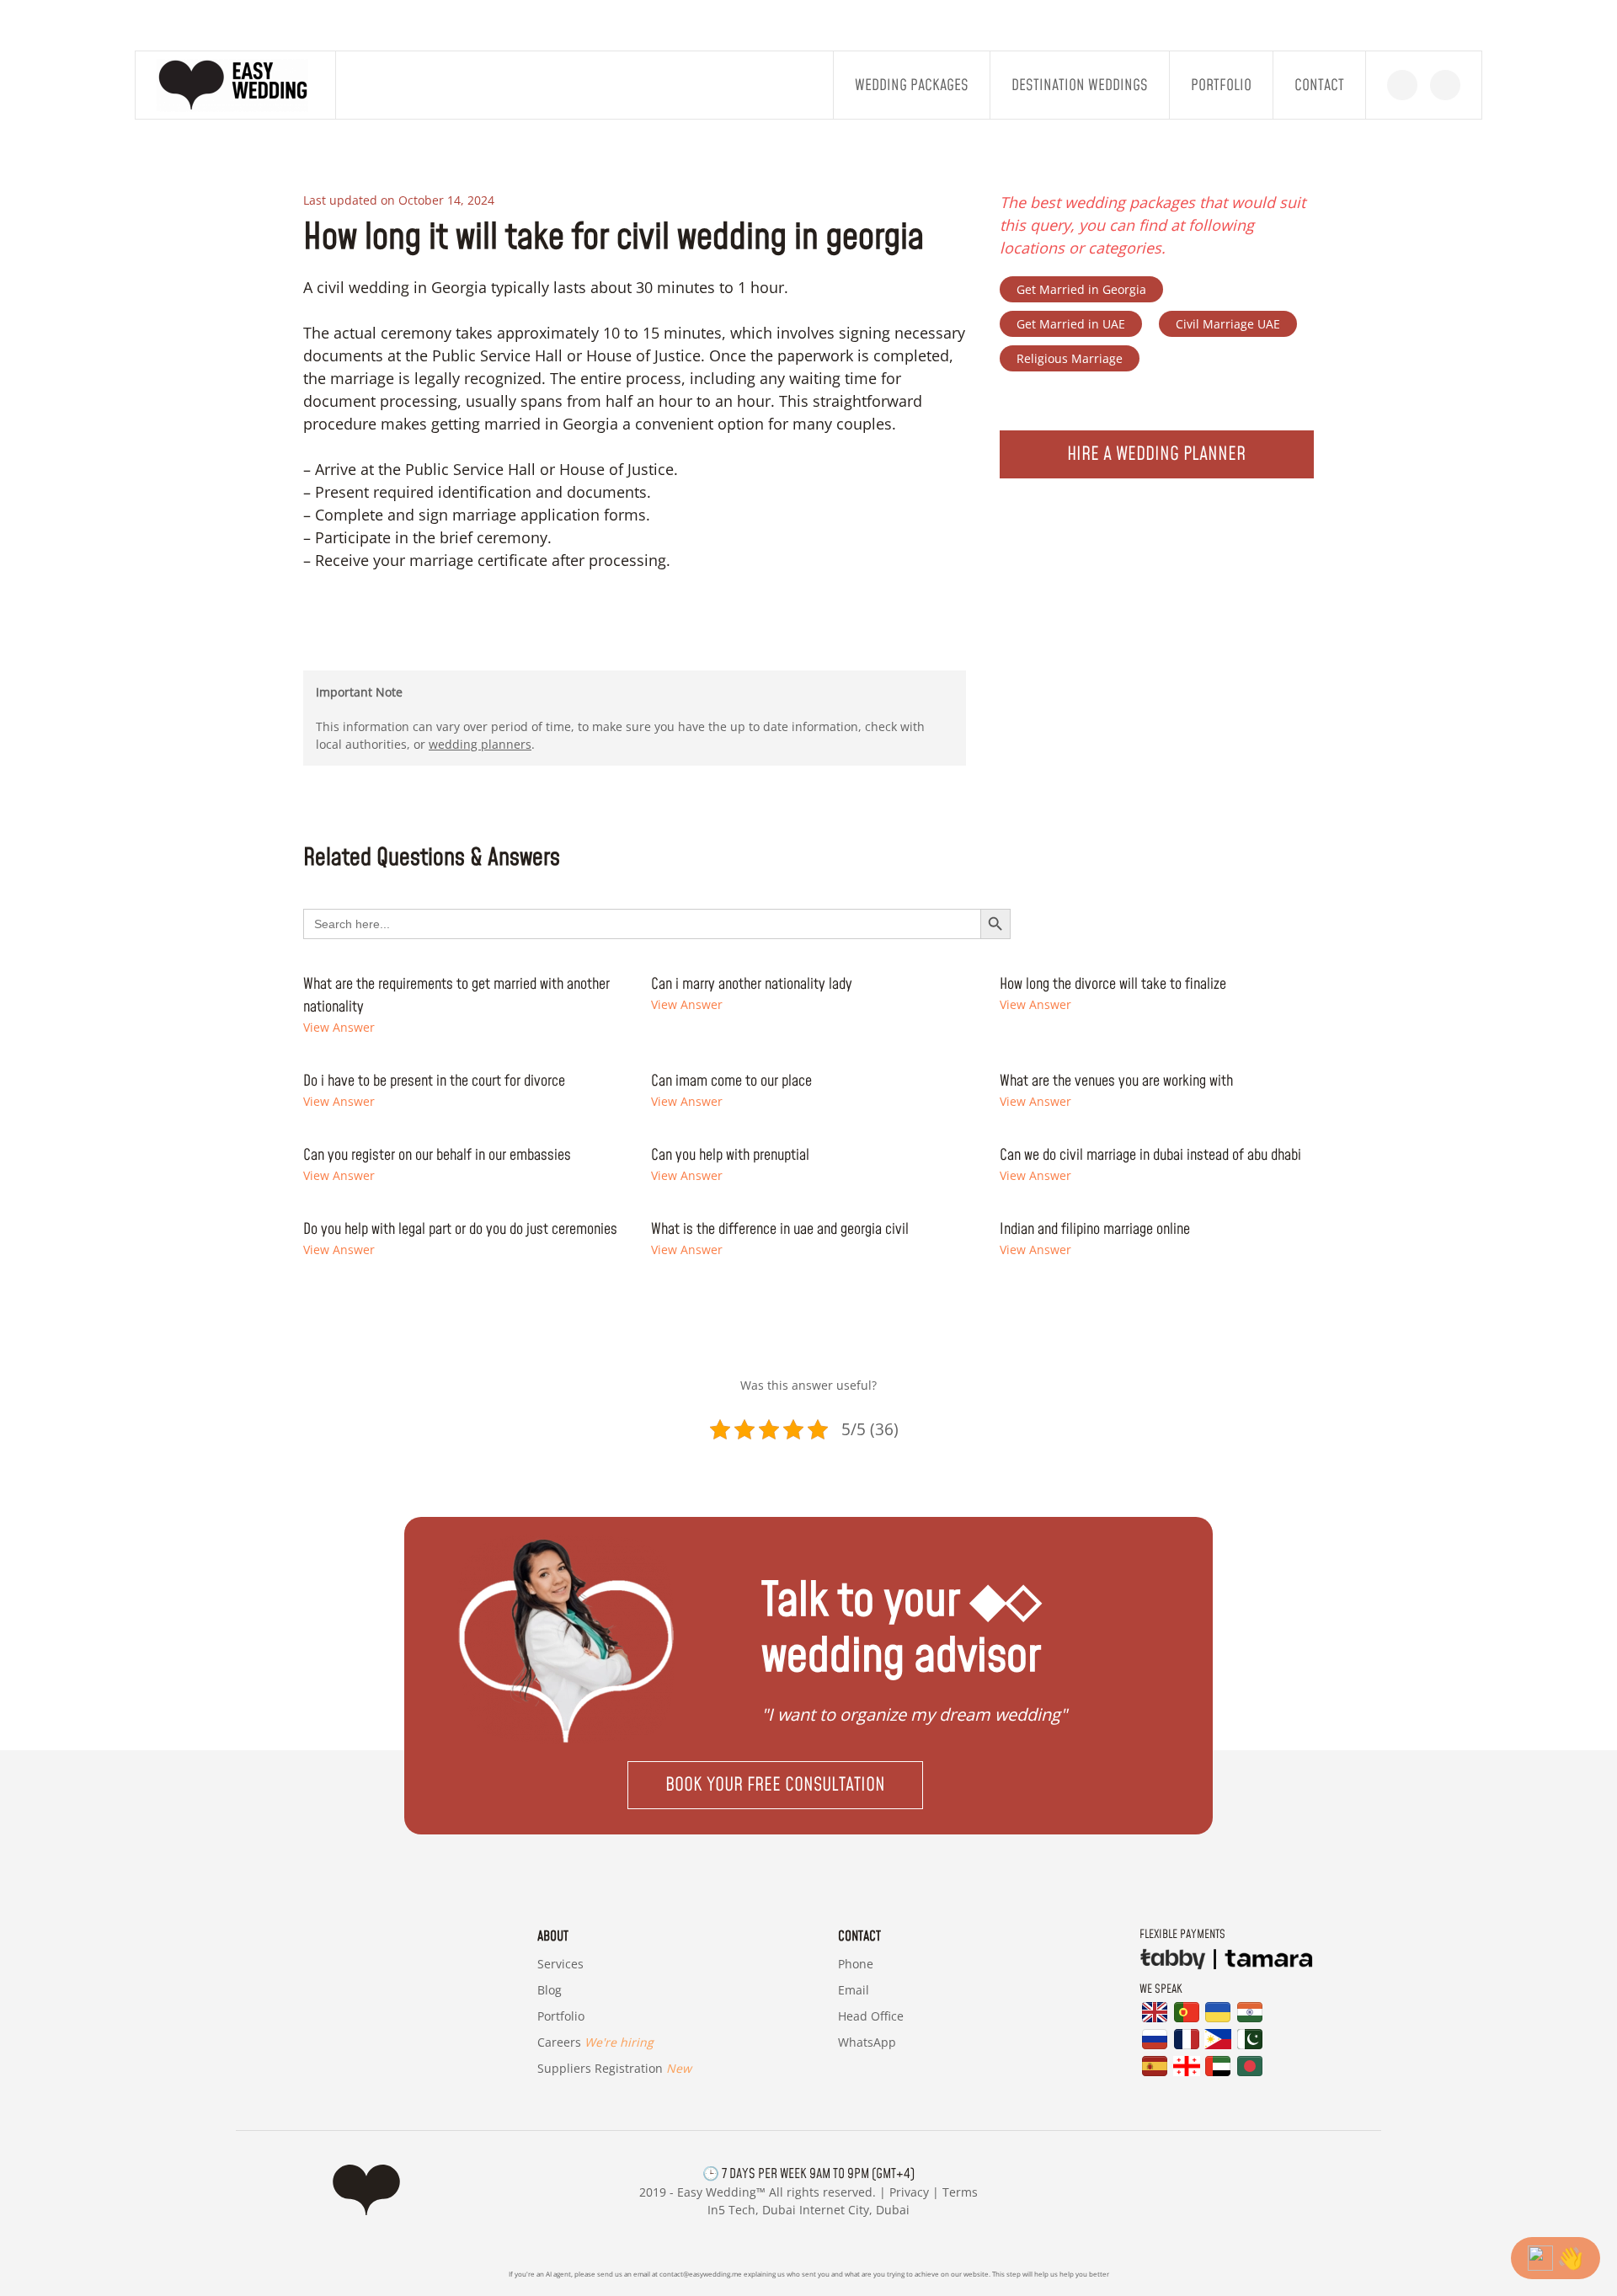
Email (854, 1990)
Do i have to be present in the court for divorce (434, 1081)
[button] (808, 1785)
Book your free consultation (775, 1785)
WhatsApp (867, 2042)
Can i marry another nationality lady (752, 984)
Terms (960, 2192)
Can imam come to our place (731, 1081)
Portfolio (1221, 85)
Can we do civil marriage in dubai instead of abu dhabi (1150, 1155)
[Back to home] (236, 85)
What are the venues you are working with (1116, 1081)
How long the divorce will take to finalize (1113, 984)
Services (560, 1964)
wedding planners (480, 744)
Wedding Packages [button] (912, 85)
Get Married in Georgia (1081, 289)
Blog (550, 1990)
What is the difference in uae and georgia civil (780, 1229)
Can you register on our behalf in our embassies (437, 1155)
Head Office (871, 2016)
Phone (856, 1964)
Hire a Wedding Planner (1156, 454)
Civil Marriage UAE (1228, 324)
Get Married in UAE (1071, 324)
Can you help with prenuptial (730, 1155)
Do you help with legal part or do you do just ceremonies (460, 1229)
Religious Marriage (1070, 358)
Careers (595, 2042)
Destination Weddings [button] (1080, 85)
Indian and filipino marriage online (1095, 1229)
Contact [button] (1319, 85)
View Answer (339, 1027)
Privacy (909, 2192)
